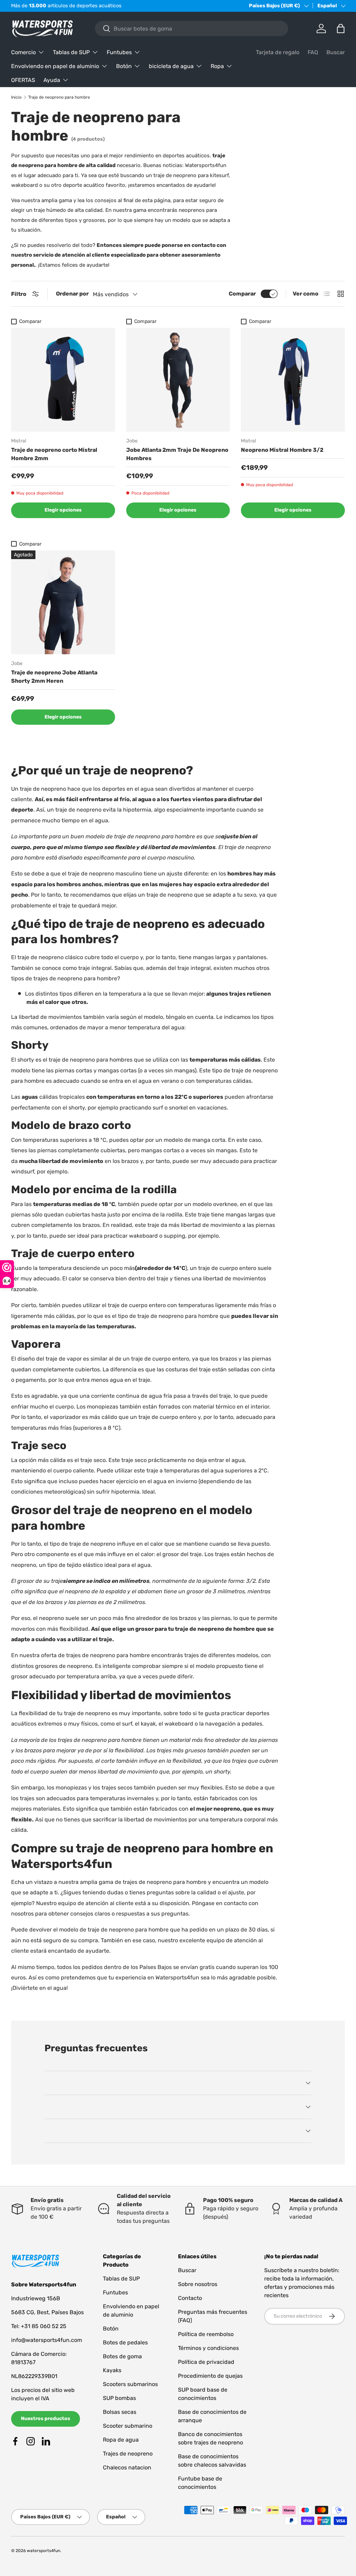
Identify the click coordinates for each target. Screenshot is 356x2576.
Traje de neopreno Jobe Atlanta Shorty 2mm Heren (54, 677)
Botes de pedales (125, 2342)
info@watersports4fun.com (47, 2340)
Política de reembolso (206, 2334)
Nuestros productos (46, 2419)
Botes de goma (122, 2356)
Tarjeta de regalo (278, 52)
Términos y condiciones (208, 2348)
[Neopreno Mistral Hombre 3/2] (293, 380)
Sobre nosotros (198, 2284)
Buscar (336, 52)
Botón (111, 2329)
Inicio (16, 97)
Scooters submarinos (130, 2384)
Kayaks (112, 2370)
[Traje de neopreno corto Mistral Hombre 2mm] (63, 380)
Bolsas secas (120, 2412)
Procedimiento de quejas (210, 2376)
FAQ (313, 52)
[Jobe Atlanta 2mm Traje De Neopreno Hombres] (178, 380)
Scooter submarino (128, 2426)
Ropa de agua (121, 2440)
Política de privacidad (206, 2362)
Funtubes (115, 2292)
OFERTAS (23, 80)
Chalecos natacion (127, 2467)
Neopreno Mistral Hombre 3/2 (282, 450)
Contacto (190, 2298)
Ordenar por (72, 294)
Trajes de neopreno (128, 2454)
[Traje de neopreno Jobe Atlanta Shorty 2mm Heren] (63, 602)
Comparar (242, 294)
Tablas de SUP (121, 2279)
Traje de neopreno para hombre (59, 97)
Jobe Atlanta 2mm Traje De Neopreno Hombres (177, 454)
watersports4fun (43, 2551)
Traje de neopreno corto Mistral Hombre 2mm (54, 454)
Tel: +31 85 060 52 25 (39, 2326)
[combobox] (191, 28)
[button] (341, 28)
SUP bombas (119, 2398)
